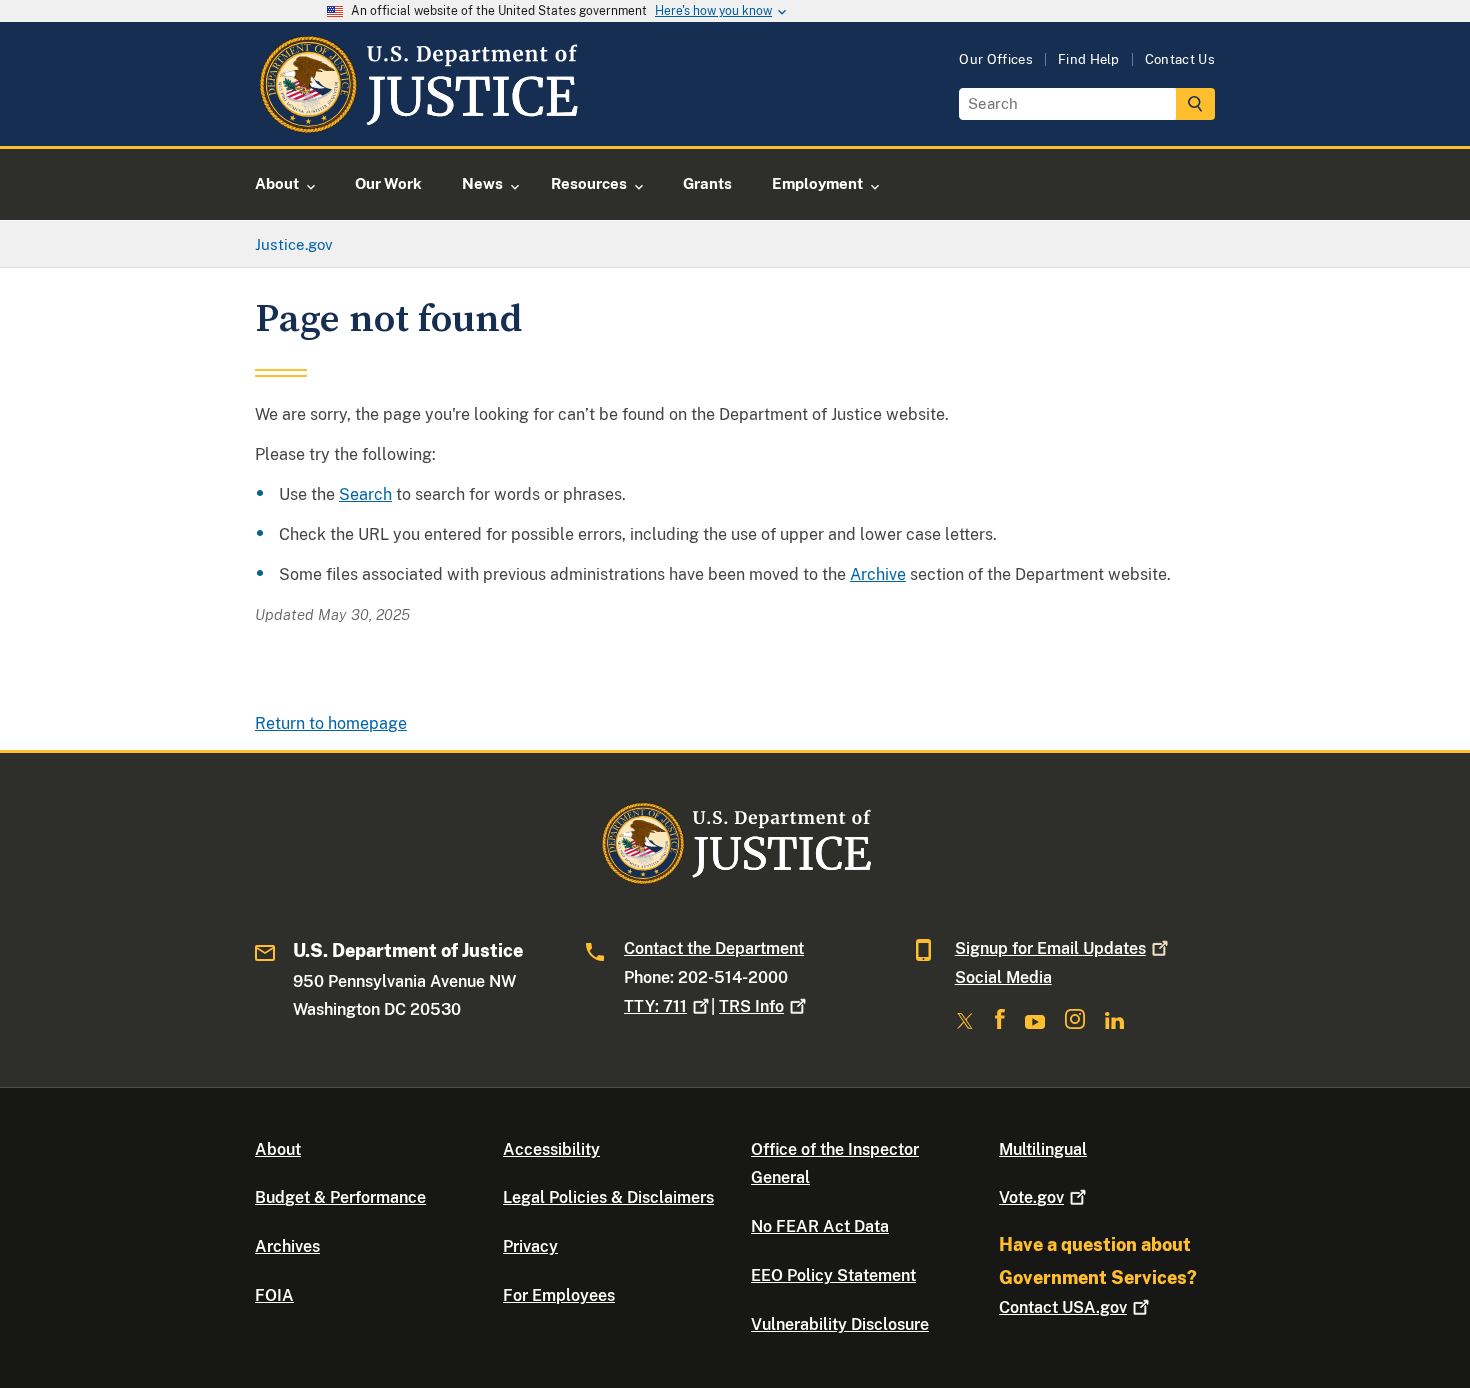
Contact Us (1180, 59)
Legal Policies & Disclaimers (608, 1197)
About (278, 1149)
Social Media (1003, 977)
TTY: (655, 1006)
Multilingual (1043, 1149)
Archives (287, 1246)
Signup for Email (1050, 948)
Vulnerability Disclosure (840, 1324)
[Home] (417, 122)
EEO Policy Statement (833, 1275)
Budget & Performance (340, 1197)
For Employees (559, 1295)
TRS (751, 1006)
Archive (878, 574)
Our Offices (996, 59)
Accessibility (551, 1149)
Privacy (530, 1246)
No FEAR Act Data (820, 1226)
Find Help (1089, 59)
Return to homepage (331, 723)
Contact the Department (714, 948)
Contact (1063, 1307)
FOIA (274, 1295)
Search (365, 494)
